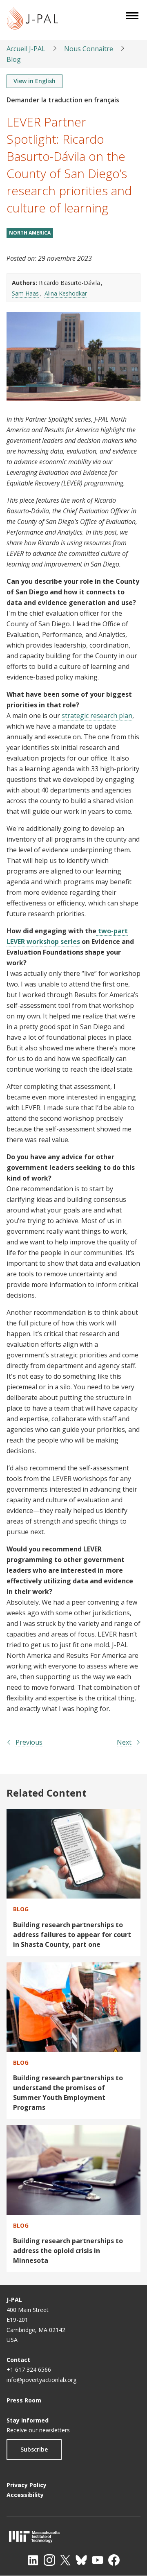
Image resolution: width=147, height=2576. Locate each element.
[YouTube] (98, 2560)
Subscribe (34, 2449)
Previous (29, 1742)
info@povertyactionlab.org (41, 2380)
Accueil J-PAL (26, 49)
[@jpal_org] (49, 2560)
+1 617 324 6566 (29, 2369)
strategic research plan (97, 716)
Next (124, 1742)
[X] (65, 2560)
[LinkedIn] (33, 2560)
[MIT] (73, 2536)
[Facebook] (114, 2560)
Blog (14, 59)
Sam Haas (25, 293)
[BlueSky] (81, 2560)
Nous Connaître (89, 49)
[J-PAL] (32, 20)
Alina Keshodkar (66, 293)
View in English (35, 81)
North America (30, 233)
